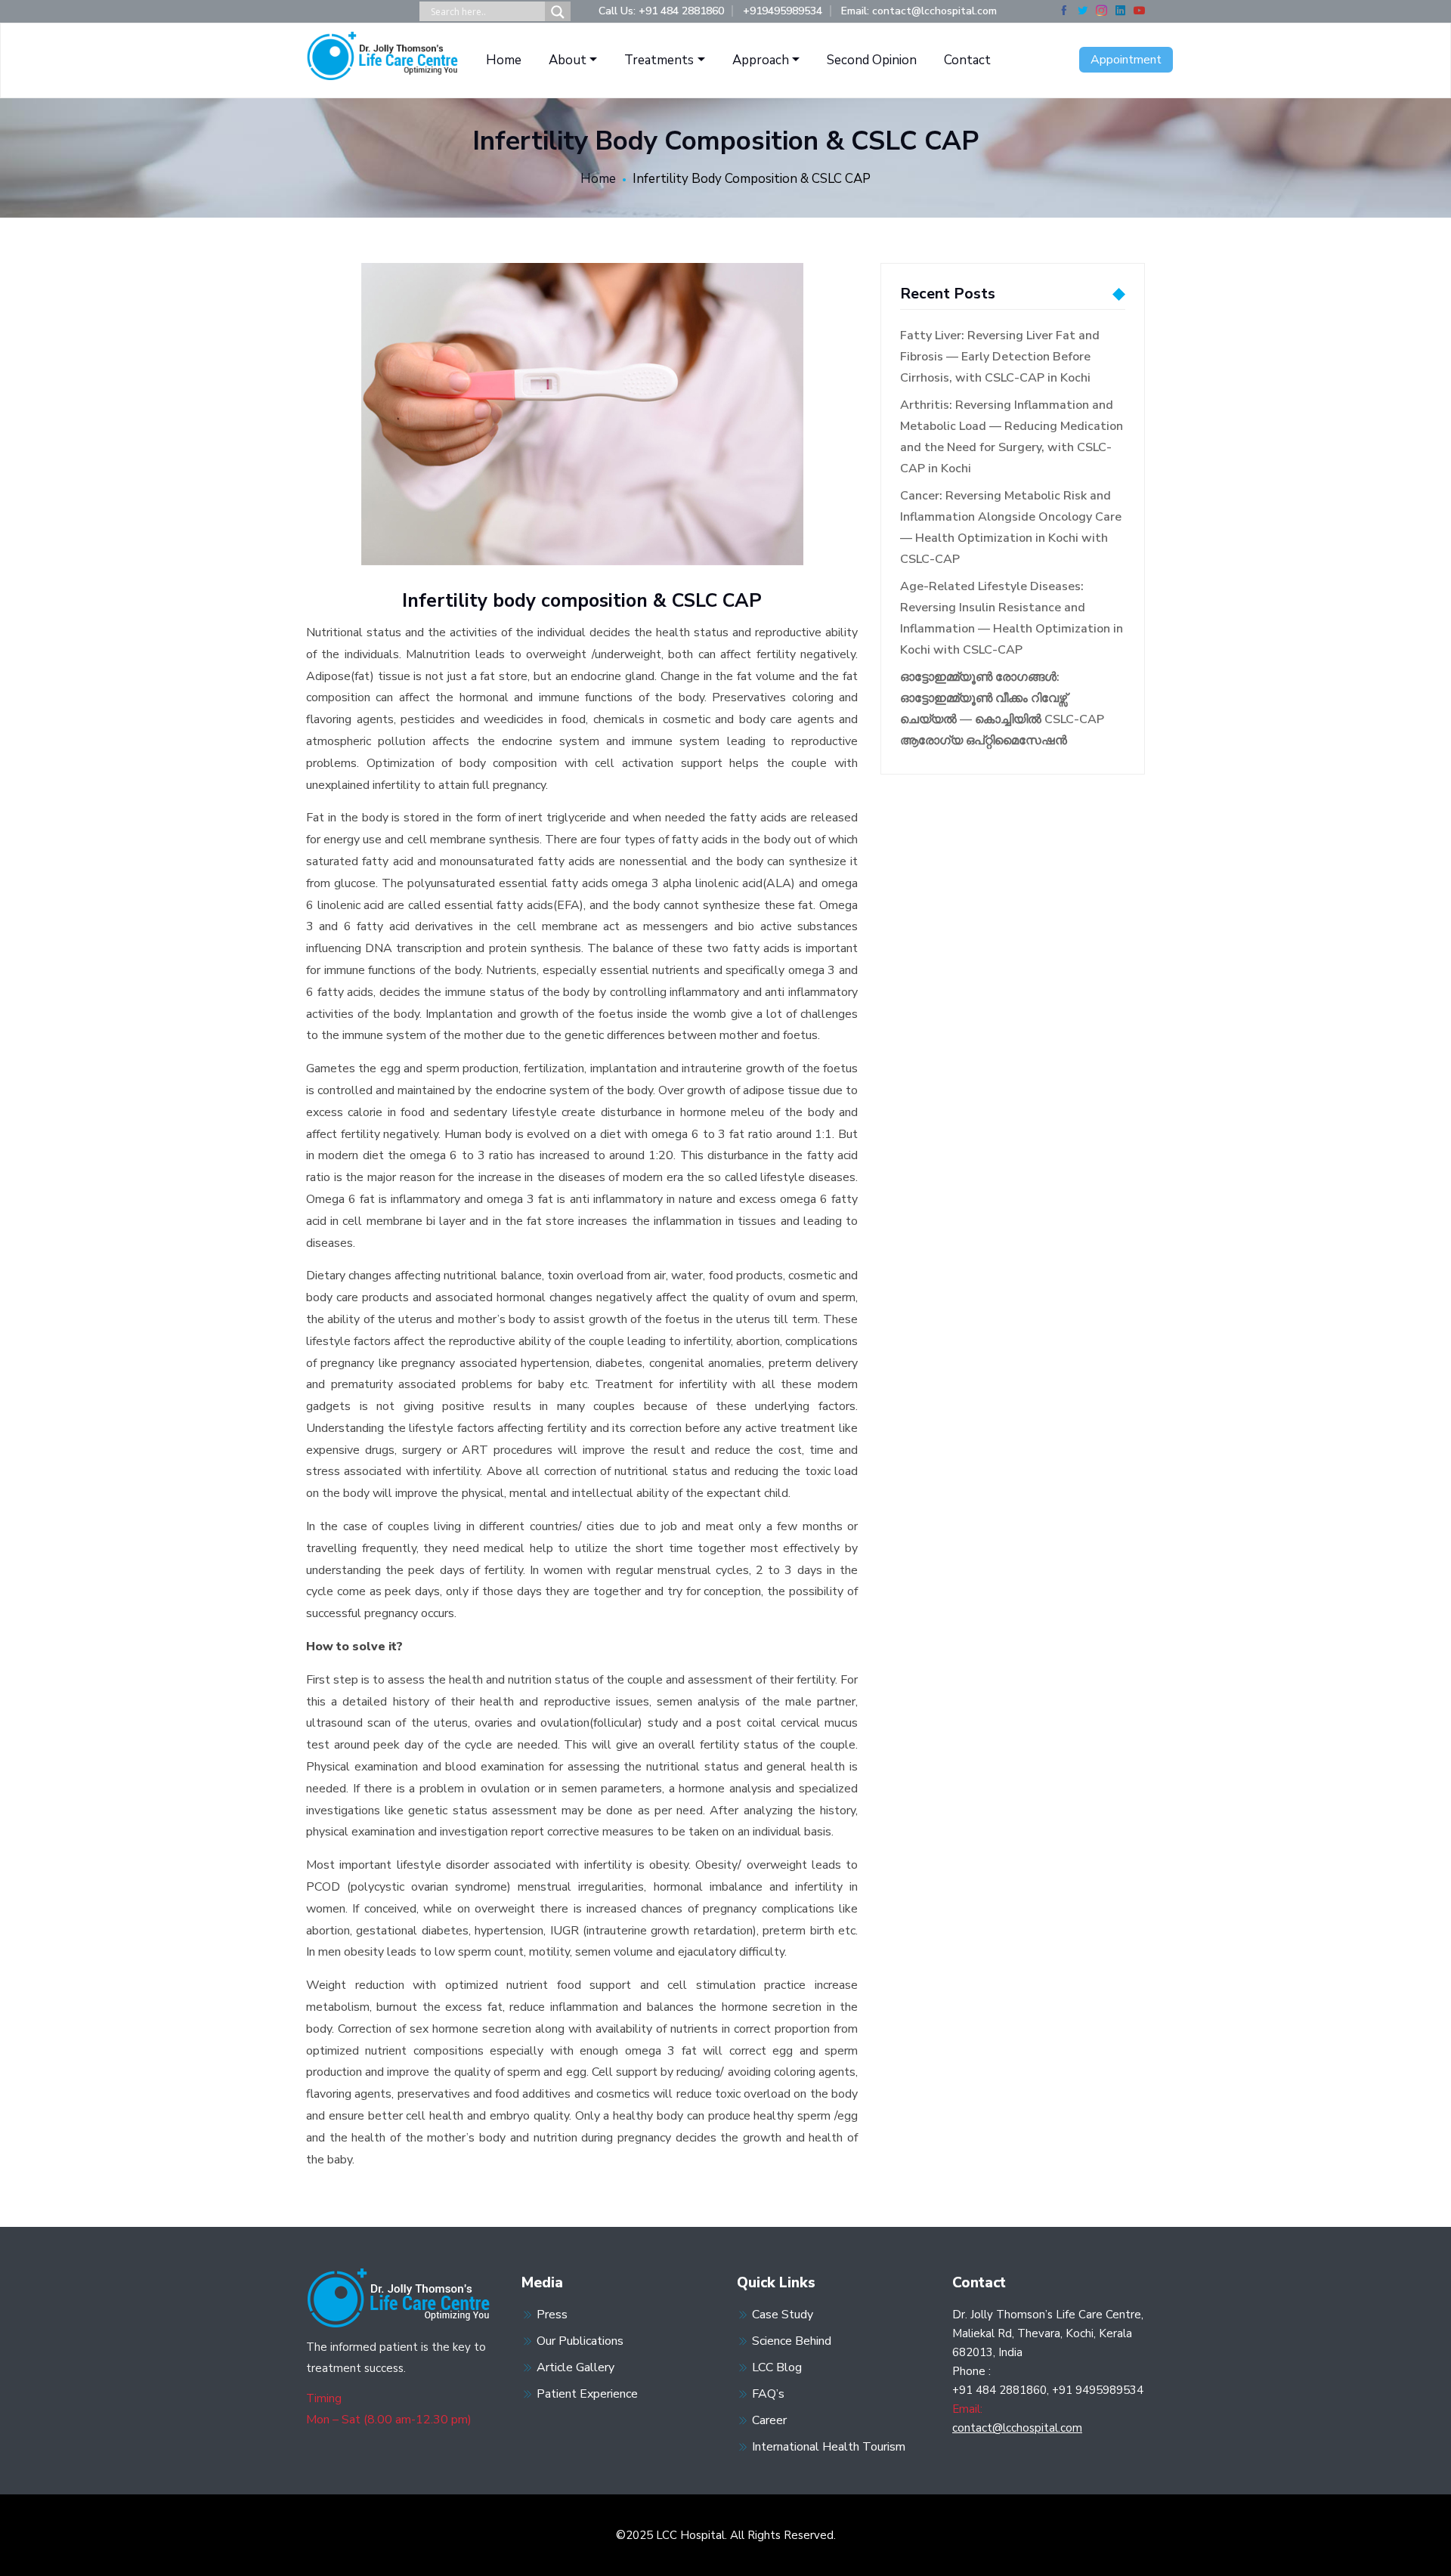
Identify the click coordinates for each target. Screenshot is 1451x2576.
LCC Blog (777, 2367)
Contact (967, 60)
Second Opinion (872, 60)
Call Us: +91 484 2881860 (661, 11)
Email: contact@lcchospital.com (919, 11)
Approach (761, 60)
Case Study (783, 2315)
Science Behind (792, 2341)
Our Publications (580, 2341)
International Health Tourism (829, 2447)
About (568, 60)
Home (504, 60)
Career (769, 2420)
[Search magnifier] (558, 12)
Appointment (1126, 60)
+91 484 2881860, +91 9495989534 (1048, 2390)
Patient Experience (587, 2394)
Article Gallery (575, 2367)
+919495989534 (783, 11)
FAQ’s (768, 2394)
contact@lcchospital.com (1017, 2428)
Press (552, 2315)
